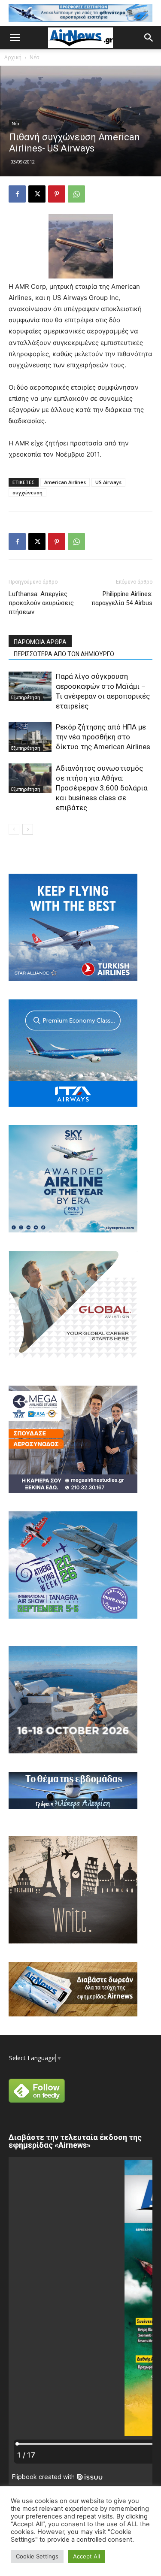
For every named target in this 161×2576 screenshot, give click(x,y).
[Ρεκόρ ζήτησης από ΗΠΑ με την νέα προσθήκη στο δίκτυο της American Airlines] (30, 737)
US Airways (108, 482)
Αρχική (13, 57)
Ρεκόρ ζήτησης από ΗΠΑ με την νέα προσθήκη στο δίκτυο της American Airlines (103, 737)
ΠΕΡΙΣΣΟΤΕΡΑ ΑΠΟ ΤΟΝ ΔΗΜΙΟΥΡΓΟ (64, 654)
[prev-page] (14, 829)
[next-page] (28, 829)
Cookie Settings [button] (37, 2556)
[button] (15, 38)
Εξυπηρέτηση (26, 697)
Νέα (35, 57)
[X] (37, 194)
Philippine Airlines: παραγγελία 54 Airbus (122, 598)
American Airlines (65, 482)
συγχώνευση (27, 492)
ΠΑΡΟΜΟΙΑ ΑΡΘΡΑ (40, 642)
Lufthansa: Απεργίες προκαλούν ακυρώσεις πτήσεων (41, 603)
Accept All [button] (87, 2556)
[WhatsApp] (76, 194)
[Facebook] (17, 194)
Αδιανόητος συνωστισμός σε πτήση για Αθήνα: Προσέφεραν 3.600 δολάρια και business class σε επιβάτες (102, 788)
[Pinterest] (57, 194)
